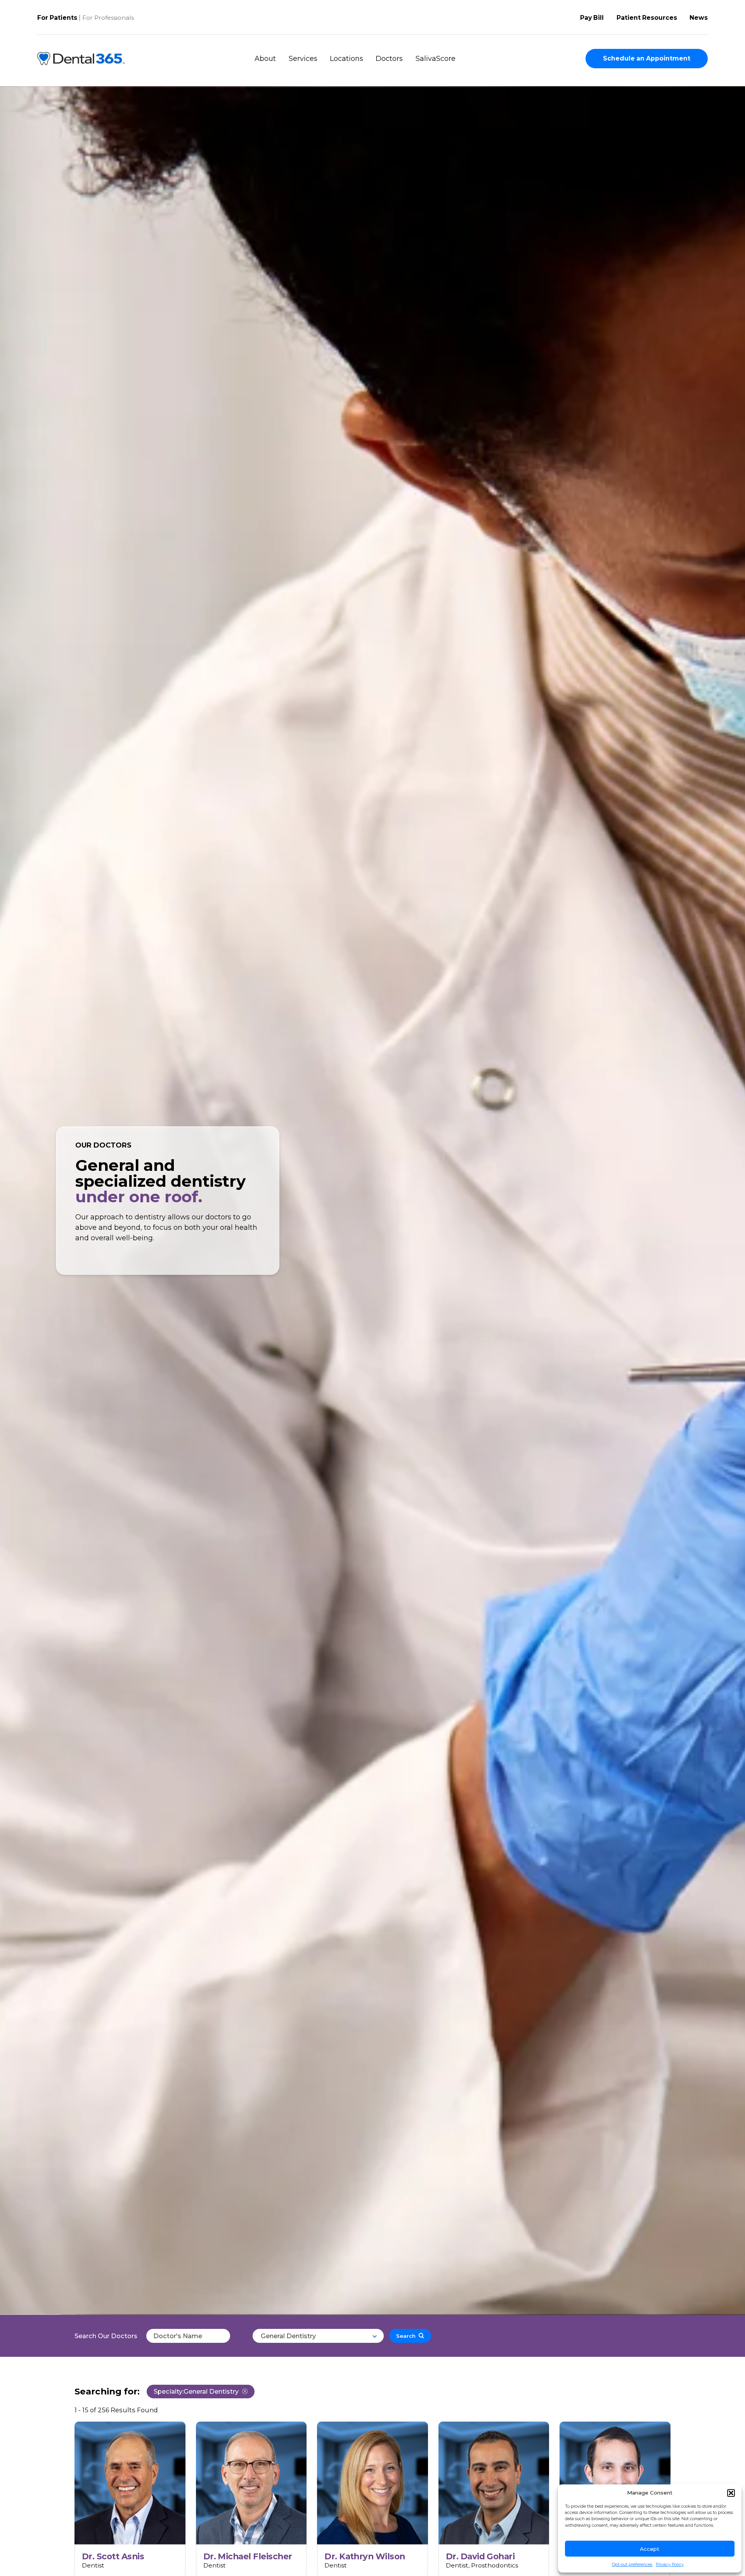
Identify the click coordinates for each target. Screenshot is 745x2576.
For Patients (57, 18)
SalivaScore (436, 59)
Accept (650, 2549)
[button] (731, 2493)
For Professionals (108, 18)
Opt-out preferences (632, 2565)
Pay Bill (592, 18)
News (699, 18)
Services (303, 59)
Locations (347, 59)
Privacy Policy (670, 2565)
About (265, 59)
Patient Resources (647, 18)
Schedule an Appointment (647, 58)
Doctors (389, 59)
